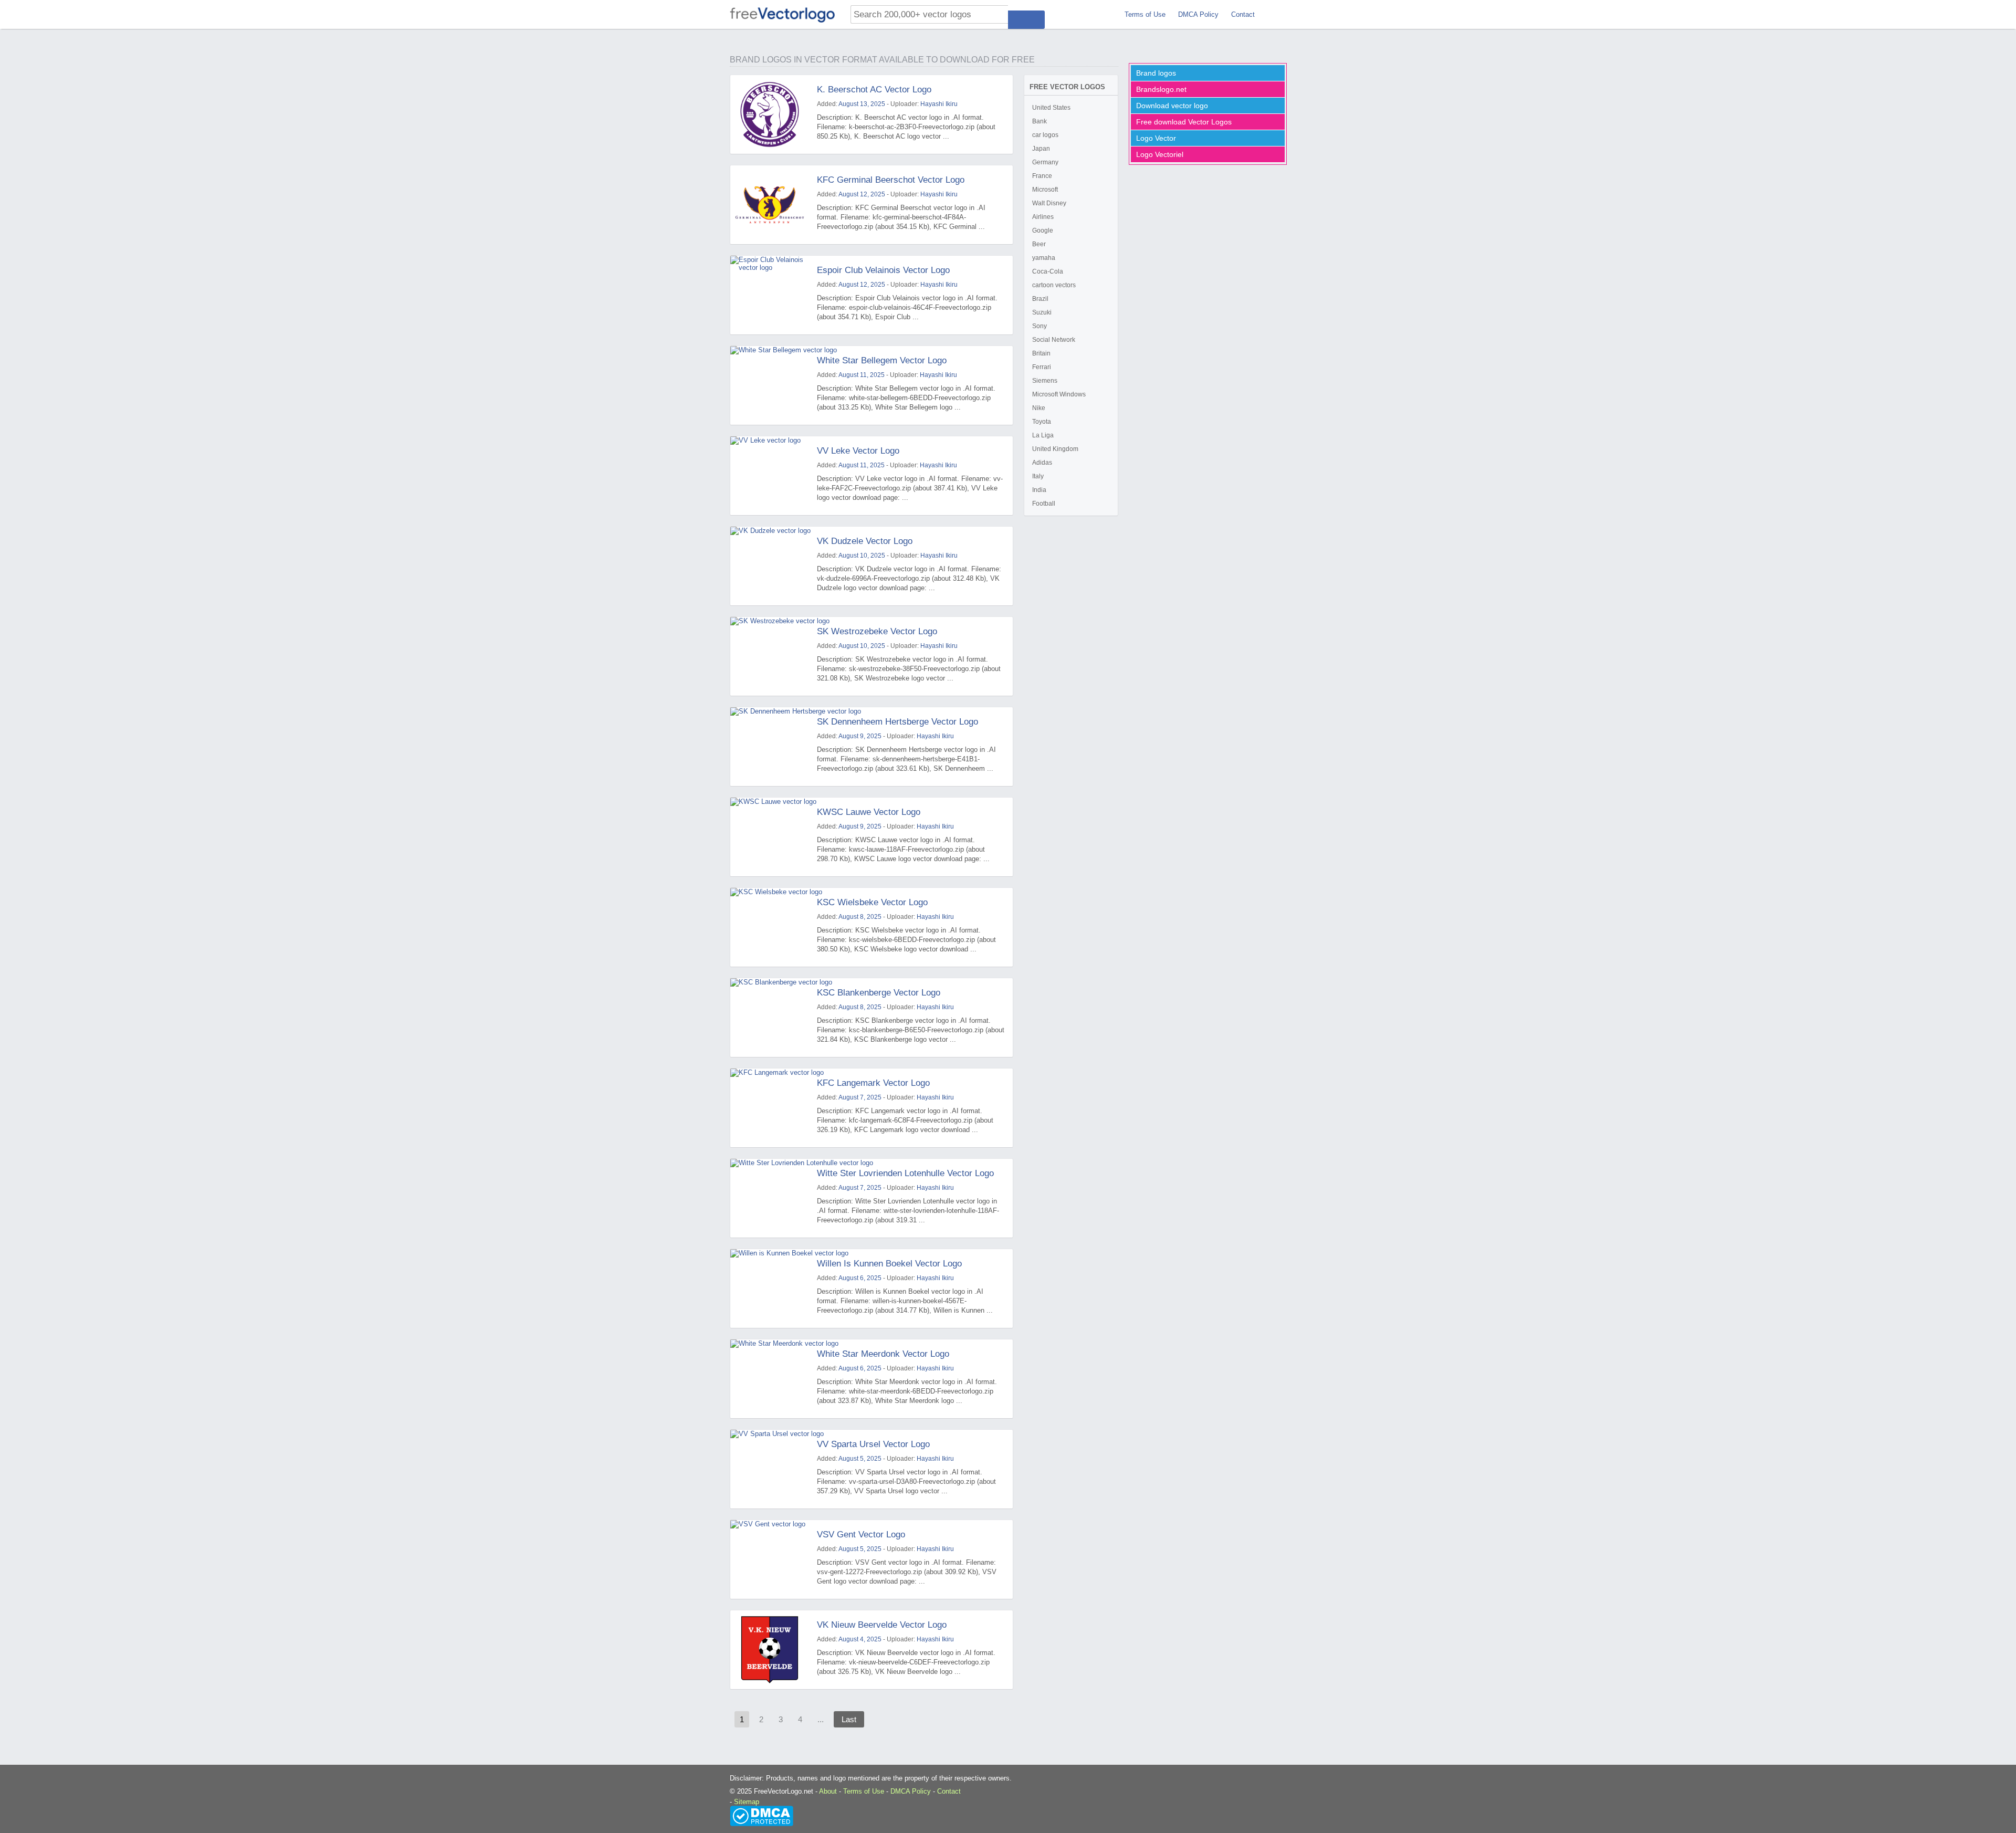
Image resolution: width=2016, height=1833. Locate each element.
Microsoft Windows (1059, 394)
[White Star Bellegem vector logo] (770, 385)
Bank (1039, 121)
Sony (1039, 326)
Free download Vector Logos (1184, 122)
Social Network (1054, 340)
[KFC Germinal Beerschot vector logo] (770, 205)
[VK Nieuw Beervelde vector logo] (770, 1650)
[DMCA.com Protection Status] (762, 1815)
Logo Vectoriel (1160, 154)
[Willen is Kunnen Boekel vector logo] (770, 1289)
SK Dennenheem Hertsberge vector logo (897, 722)
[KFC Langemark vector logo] (770, 1108)
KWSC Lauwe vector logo (869, 812)
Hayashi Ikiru (939, 104)
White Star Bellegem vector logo (882, 360)
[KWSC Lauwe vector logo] (770, 837)
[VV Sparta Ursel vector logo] (770, 1469)
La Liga (1043, 435)
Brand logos (1156, 73)
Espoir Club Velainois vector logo (883, 270)
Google (1043, 231)
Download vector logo (1172, 106)
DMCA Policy (1198, 14)
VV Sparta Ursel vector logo (873, 1444)
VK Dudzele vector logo (865, 541)
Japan (1041, 149)
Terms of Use (1145, 14)
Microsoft (1045, 190)
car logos (1045, 135)
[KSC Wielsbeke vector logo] (770, 927)
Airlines (1043, 217)
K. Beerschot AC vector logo (874, 90)
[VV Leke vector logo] (770, 476)
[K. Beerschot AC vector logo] (770, 114)
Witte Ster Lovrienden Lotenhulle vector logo (905, 1173)
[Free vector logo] (782, 14)
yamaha (1044, 258)
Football (1044, 504)
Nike (1039, 408)
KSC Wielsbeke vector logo (872, 902)
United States (1051, 108)
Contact (1243, 14)
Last (849, 1719)
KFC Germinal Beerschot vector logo (891, 180)
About (828, 1791)
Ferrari (1042, 367)
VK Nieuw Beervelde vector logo (882, 1625)
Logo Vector (1156, 138)
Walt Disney (1049, 203)
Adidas (1042, 463)
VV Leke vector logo (858, 451)
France (1042, 176)
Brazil (1040, 299)
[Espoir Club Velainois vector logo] (770, 295)
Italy (1038, 476)
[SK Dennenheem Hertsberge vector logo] (770, 747)
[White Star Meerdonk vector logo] (770, 1379)
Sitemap (747, 1802)
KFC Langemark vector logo (873, 1083)
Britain (1041, 353)
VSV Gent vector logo (861, 1535)
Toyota (1042, 422)
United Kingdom (1055, 449)
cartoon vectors (1054, 285)
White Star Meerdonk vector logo (883, 1354)
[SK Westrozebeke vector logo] (770, 656)
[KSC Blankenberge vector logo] (770, 1018)
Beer (1039, 244)
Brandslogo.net (1161, 89)
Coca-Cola (1048, 271)
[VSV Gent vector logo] (770, 1559)
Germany (1045, 162)
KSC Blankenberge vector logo (879, 993)
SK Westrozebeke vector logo (877, 631)
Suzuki (1042, 312)
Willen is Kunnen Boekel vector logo (889, 1264)
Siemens (1045, 381)
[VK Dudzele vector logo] (770, 566)
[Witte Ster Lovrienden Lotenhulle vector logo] (770, 1198)
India (1039, 490)
